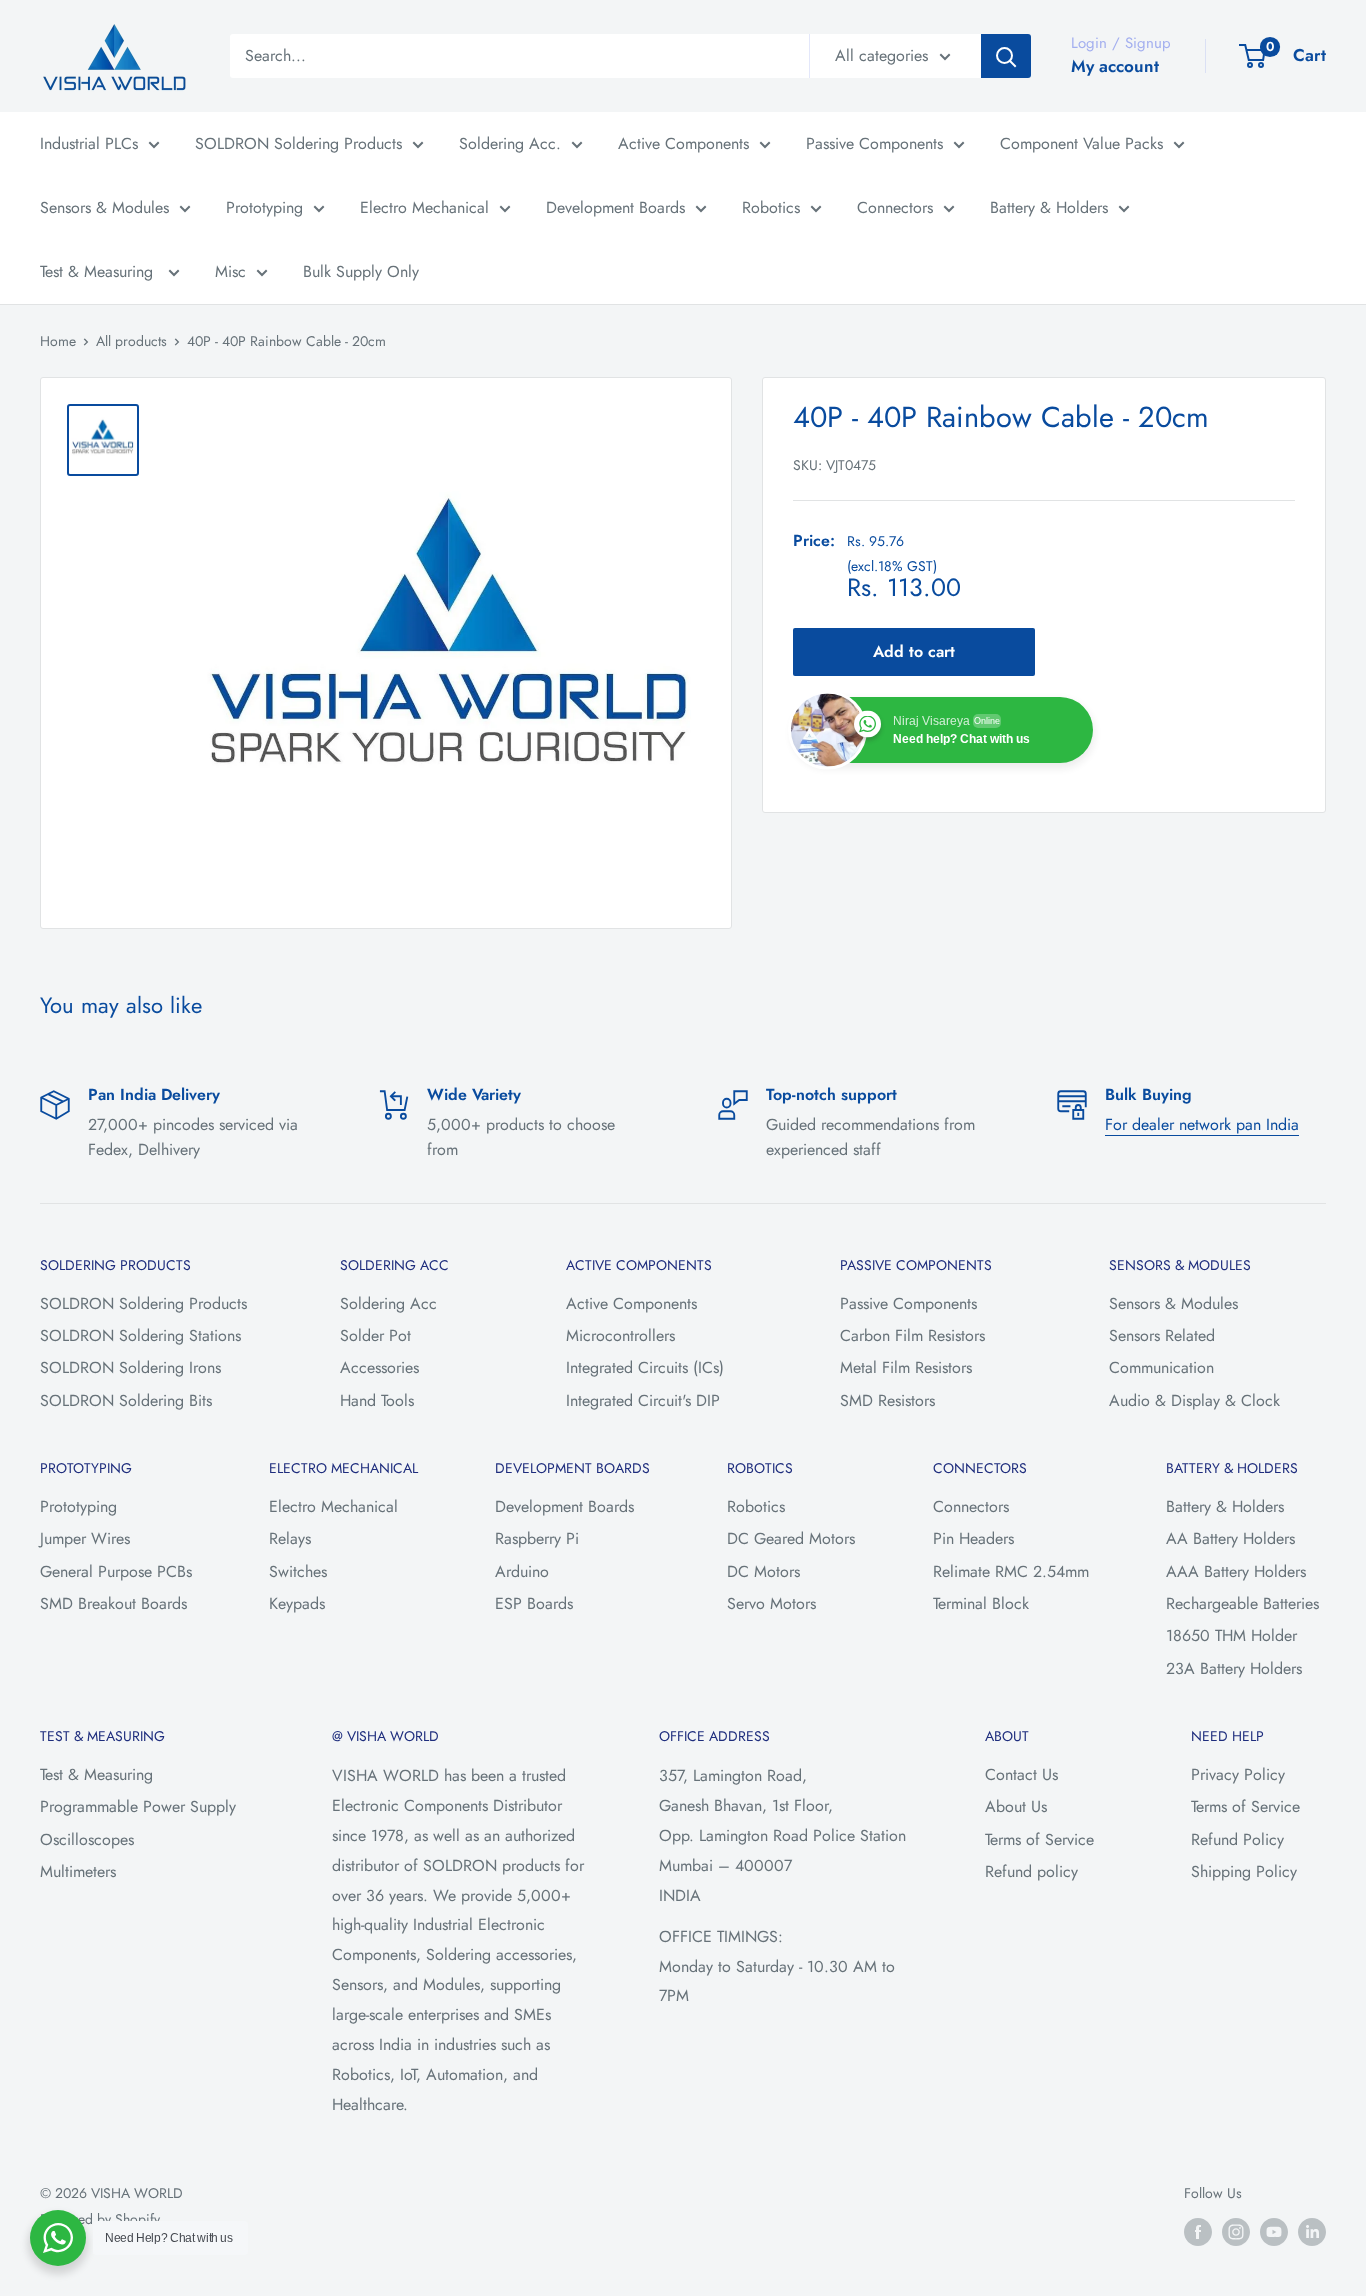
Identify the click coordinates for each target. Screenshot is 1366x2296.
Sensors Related (1162, 1335)
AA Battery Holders (1230, 1538)
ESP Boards (534, 1603)
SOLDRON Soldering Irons (130, 1367)
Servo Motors (771, 1603)
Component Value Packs (1081, 143)
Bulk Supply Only (361, 271)
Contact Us (1021, 1774)
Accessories (379, 1367)
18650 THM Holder (1231, 1635)
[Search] (1006, 56)
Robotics (771, 207)
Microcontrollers (620, 1335)
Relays (290, 1538)
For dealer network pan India (1202, 1124)
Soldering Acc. (510, 143)
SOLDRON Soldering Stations (140, 1335)
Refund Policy (1237, 1839)
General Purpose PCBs (116, 1571)
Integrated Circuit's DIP (643, 1400)
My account (1115, 66)
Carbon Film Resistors (912, 1335)
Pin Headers (973, 1538)
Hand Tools (377, 1400)
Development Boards (615, 207)
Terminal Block (981, 1603)
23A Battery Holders (1234, 1668)
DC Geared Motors (791, 1538)
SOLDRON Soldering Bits (126, 1400)
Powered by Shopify (100, 2219)
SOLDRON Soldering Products (298, 143)
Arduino (522, 1571)
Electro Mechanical (424, 207)
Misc (230, 271)
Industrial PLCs (89, 143)
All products (131, 341)
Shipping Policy (1244, 1871)
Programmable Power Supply (138, 1806)
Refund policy (1031, 1871)
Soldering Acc (388, 1303)
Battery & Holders (1049, 207)
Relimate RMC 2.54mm (1011, 1571)
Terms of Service (1039, 1839)
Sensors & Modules (104, 207)
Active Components (683, 143)
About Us (1016, 1806)
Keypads (297, 1603)
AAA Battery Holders (1236, 1571)
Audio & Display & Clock (1194, 1400)
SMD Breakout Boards (113, 1603)
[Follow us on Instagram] (1236, 2231)
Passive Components (874, 143)
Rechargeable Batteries (1242, 1603)
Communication (1161, 1367)
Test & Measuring (99, 271)
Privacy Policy (1238, 1774)
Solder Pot (375, 1335)
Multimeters (78, 1871)
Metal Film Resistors (906, 1367)
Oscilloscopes (87, 1839)
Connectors (895, 207)
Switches (298, 1571)
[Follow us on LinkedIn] (1312, 2231)
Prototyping (264, 207)
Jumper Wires (85, 1538)
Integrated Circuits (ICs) (645, 1367)
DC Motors (763, 1571)
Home (58, 341)
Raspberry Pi (537, 1538)
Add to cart (914, 652)
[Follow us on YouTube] (1274, 2231)
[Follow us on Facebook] (1198, 2231)
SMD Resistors (887, 1400)
